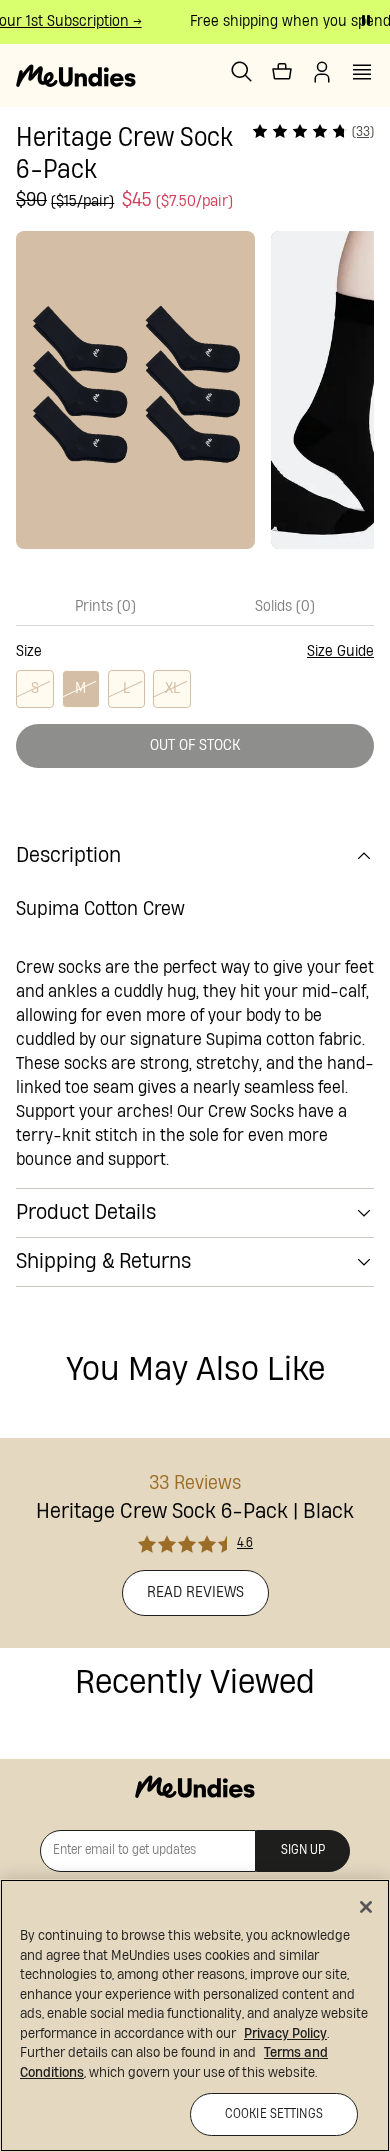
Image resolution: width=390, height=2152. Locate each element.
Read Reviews (195, 1592)
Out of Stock (195, 745)
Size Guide (340, 651)
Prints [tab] (105, 606)
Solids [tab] (285, 606)
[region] (195, 2015)
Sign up (303, 1850)
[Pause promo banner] (366, 20)
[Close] (366, 1907)
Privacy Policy (285, 2034)
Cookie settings (274, 2114)
